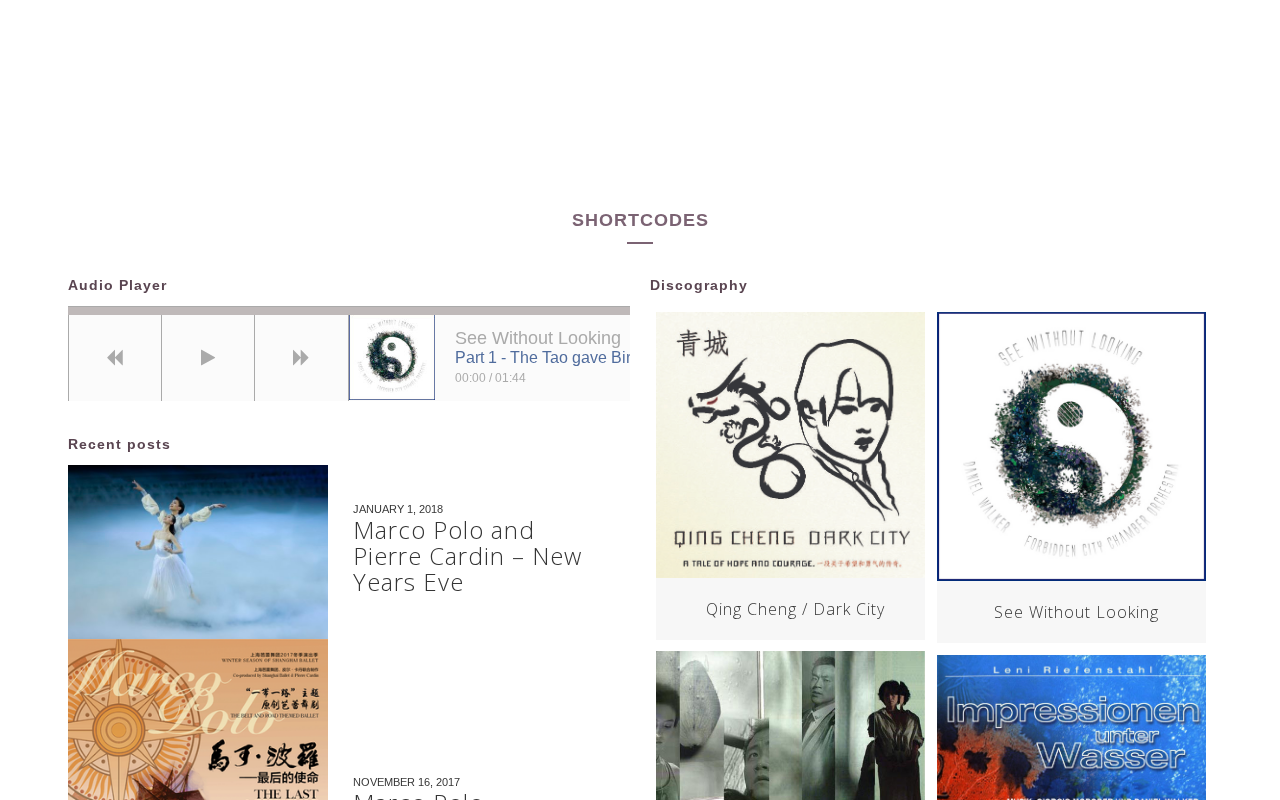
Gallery (717, 134)
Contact (962, 134)
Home (308, 134)
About (409, 134)
